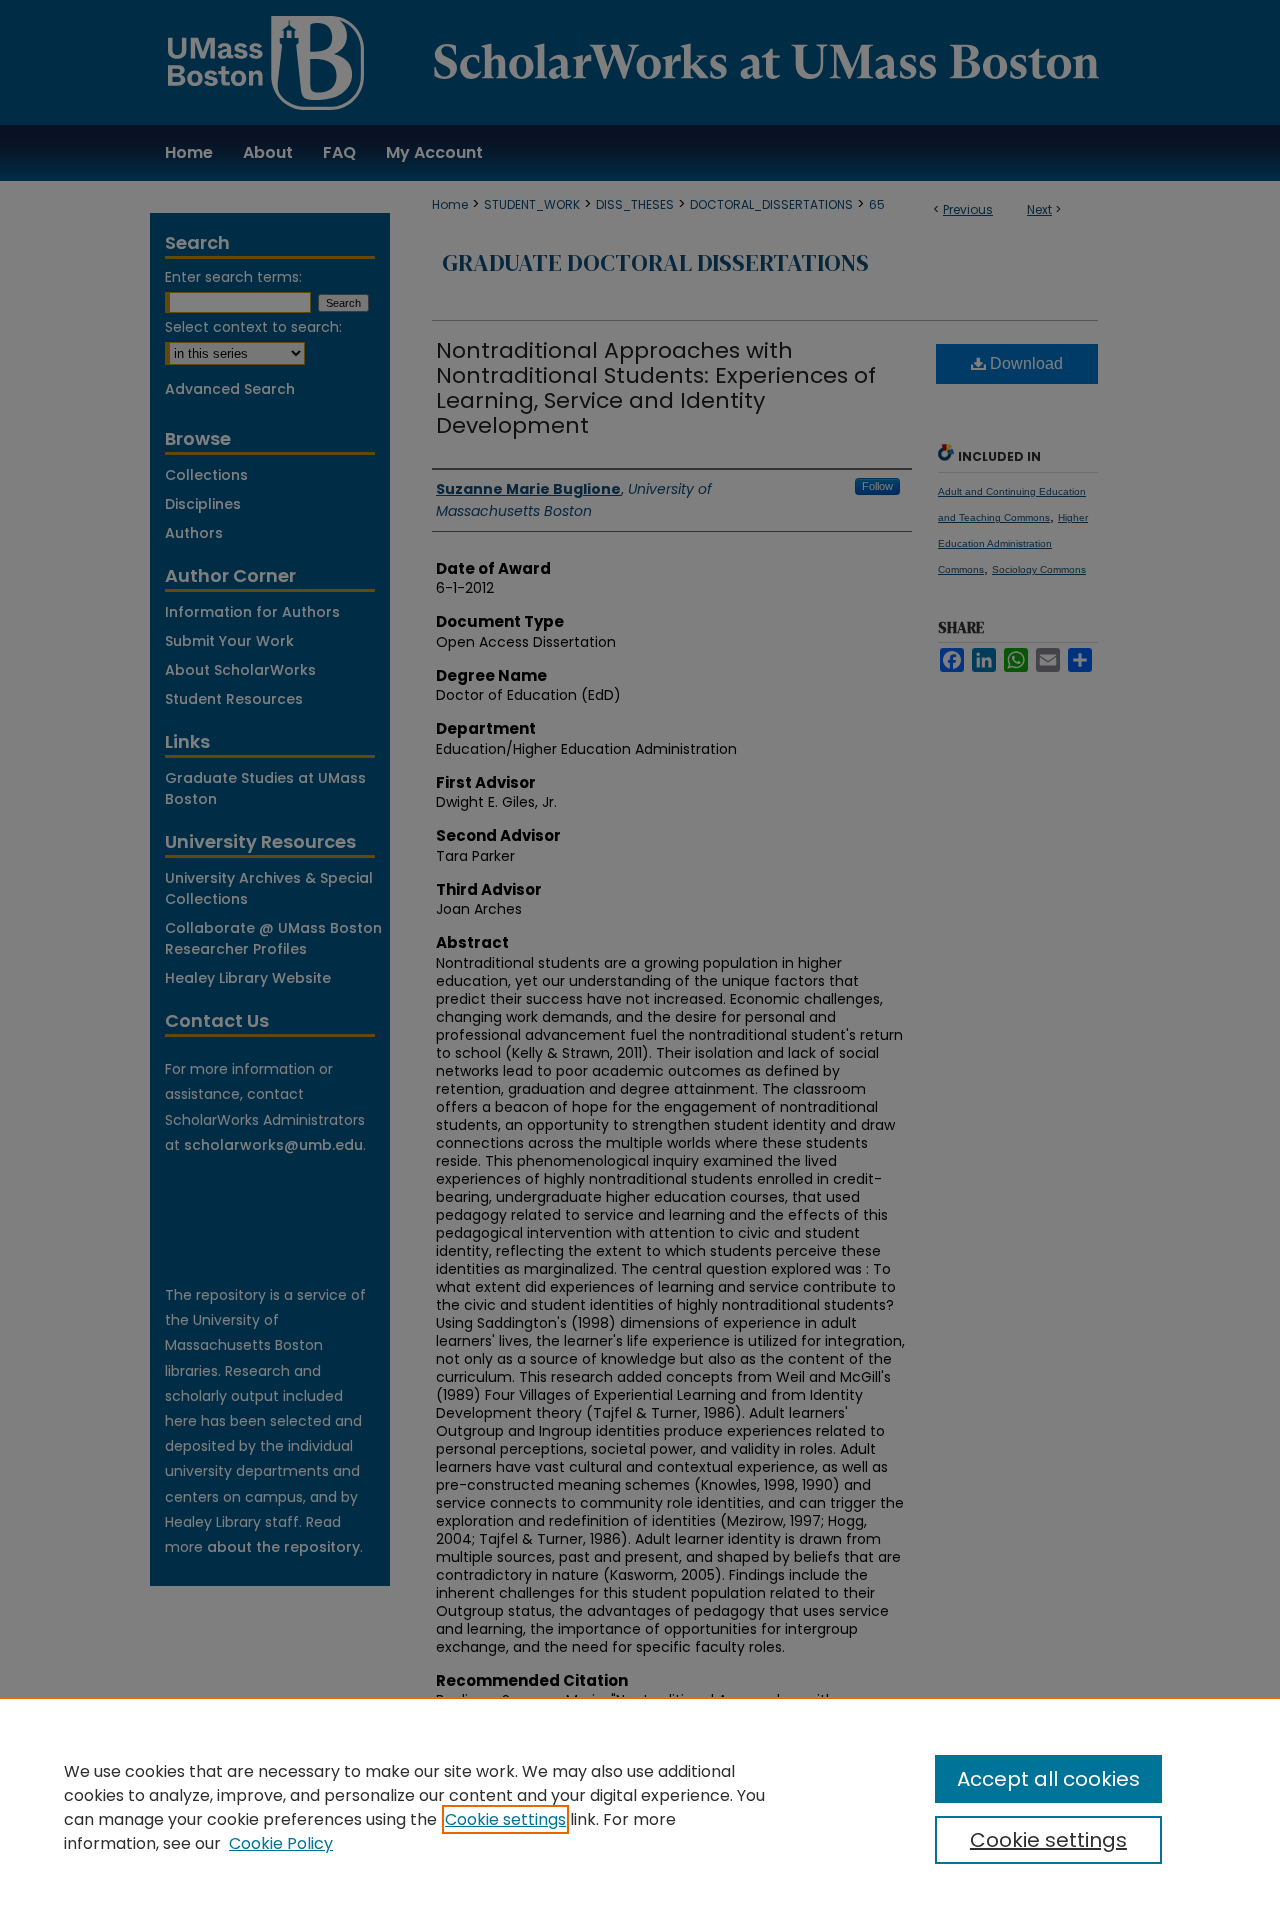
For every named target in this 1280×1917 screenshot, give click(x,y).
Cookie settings (505, 1819)
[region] (640, 1807)
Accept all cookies (1048, 1779)
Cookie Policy (281, 1843)
